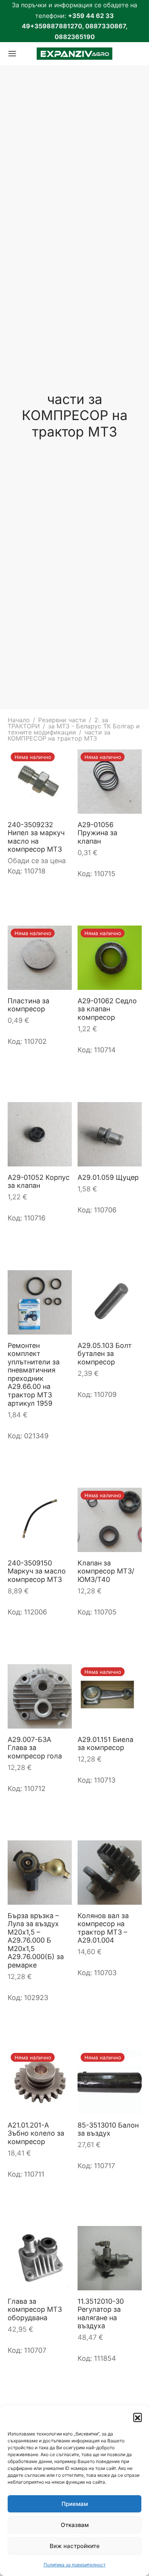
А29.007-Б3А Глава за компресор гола (35, 1747)
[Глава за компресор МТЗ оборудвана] (40, 2258)
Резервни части (62, 720)
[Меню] (12, 54)
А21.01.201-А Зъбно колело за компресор (36, 2133)
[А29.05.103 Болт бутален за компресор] (110, 1302)
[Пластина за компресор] (40, 958)
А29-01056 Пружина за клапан (97, 832)
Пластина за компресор (28, 1005)
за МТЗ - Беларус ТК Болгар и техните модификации (74, 729)
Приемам (75, 2504)
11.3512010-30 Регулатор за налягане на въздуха (101, 2314)
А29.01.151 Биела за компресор (105, 1743)
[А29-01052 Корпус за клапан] (40, 1134)
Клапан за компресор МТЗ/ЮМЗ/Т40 (106, 1571)
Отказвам (75, 2525)
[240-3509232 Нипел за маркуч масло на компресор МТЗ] (40, 782)
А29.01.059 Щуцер (108, 1177)
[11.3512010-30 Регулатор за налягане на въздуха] (110, 2258)
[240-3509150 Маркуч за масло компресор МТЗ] (40, 1520)
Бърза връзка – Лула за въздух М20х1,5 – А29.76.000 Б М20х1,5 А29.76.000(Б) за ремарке (36, 1941)
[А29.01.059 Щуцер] (110, 1134)
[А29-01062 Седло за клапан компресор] (110, 958)
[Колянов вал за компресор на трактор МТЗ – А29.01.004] (110, 1873)
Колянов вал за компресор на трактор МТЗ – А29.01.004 (103, 1928)
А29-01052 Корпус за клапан (39, 1181)
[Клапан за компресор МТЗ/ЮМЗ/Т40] (110, 1520)
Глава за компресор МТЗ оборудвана (35, 2309)
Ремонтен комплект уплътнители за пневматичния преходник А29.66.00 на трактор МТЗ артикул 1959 (34, 1374)
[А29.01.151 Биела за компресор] (110, 1696)
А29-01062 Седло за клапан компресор (107, 1009)
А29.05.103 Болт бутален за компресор (105, 1353)
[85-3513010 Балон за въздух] (110, 2082)
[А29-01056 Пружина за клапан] (110, 782)
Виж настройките (75, 2546)
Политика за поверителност (74, 2565)
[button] (138, 2417)
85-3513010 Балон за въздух (108, 2129)
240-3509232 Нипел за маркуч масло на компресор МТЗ (36, 837)
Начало (19, 720)
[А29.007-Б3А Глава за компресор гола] (40, 1696)
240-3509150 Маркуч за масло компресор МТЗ (37, 1571)
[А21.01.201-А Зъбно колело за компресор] (40, 2082)
